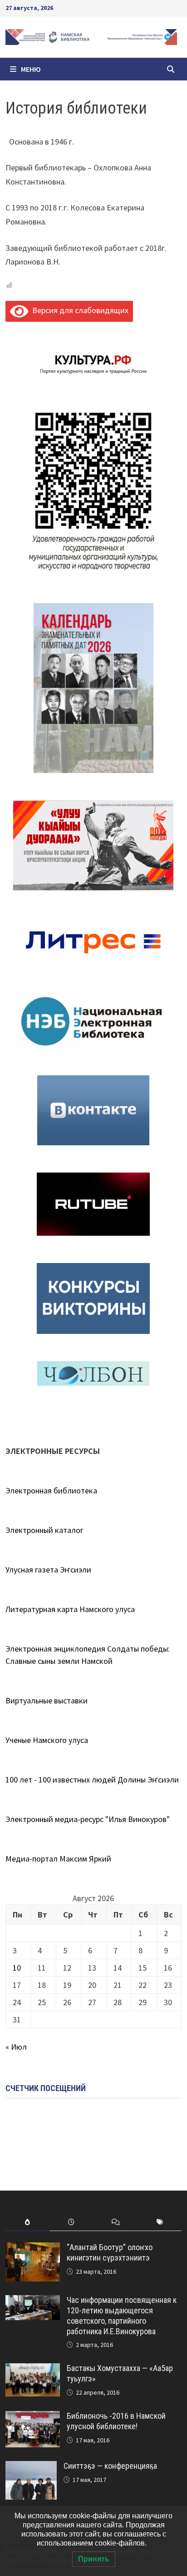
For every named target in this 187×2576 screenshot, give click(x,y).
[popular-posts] (27, 2222)
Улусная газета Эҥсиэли (48, 1570)
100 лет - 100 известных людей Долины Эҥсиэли (92, 1780)
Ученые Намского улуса (47, 1740)
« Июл (16, 2047)
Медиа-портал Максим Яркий (58, 1859)
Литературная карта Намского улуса (70, 1609)
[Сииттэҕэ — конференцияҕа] (31, 2467)
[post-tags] (160, 2222)
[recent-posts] (71, 2222)
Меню (31, 69)
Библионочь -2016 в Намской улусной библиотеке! (116, 2421)
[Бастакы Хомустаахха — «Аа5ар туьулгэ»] (33, 2369)
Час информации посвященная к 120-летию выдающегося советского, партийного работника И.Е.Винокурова (122, 2316)
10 (17, 1968)
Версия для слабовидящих (78, 310)
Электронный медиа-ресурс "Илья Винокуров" (88, 1819)
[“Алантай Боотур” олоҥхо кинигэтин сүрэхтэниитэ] (33, 2249)
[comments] (116, 2222)
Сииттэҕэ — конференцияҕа (110, 2466)
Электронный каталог (44, 1530)
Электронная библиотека (51, 1490)
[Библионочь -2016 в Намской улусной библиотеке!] (33, 2417)
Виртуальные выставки (47, 1700)
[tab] (27, 2222)
